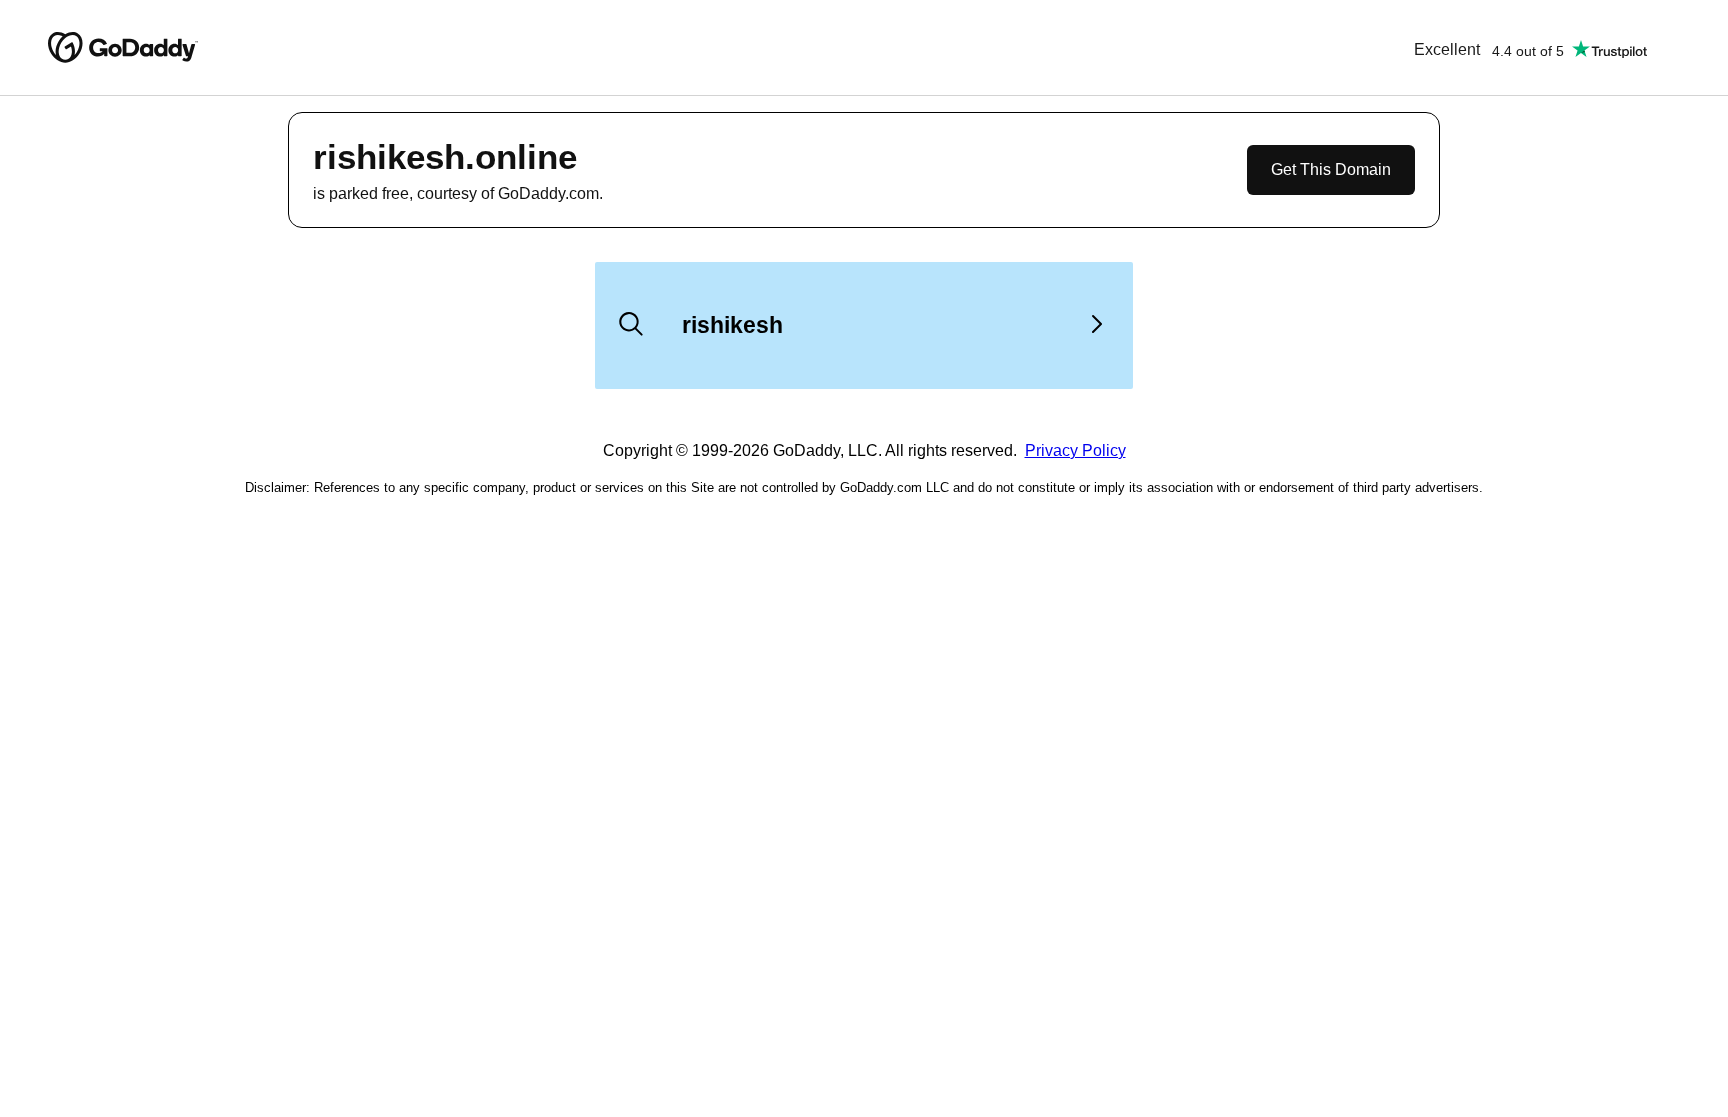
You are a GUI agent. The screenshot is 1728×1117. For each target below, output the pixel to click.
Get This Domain (1331, 169)
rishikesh (732, 325)
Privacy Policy (1075, 450)
